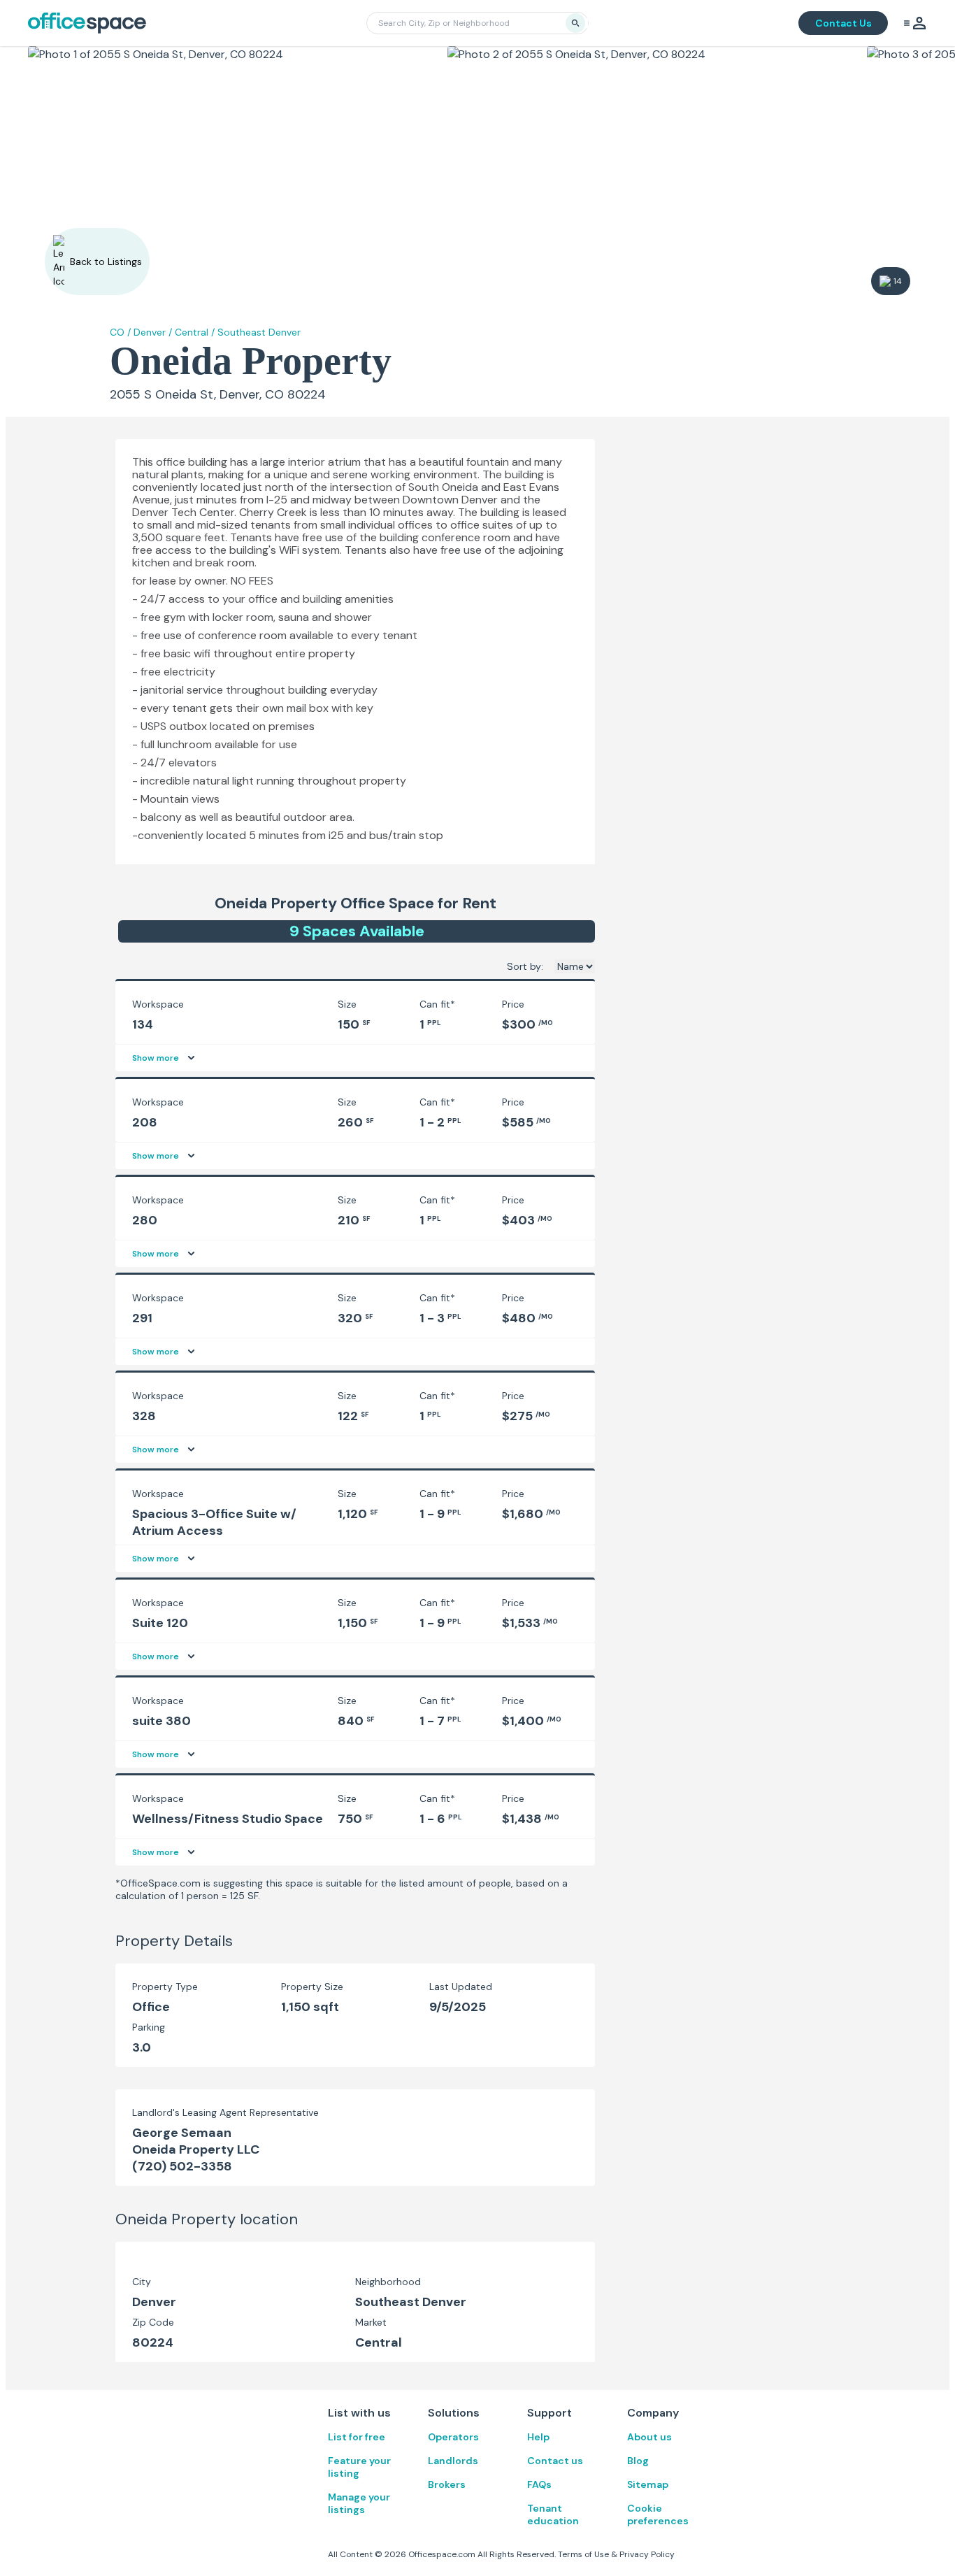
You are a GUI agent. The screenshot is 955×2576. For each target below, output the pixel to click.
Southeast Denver (259, 332)
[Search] (575, 23)
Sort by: (525, 966)
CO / (120, 332)
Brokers (447, 2484)
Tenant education (553, 2514)
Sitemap (648, 2484)
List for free (357, 2437)
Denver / (153, 332)
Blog (638, 2461)
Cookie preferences (658, 2514)
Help (538, 2437)
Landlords (453, 2461)
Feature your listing (359, 2467)
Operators (453, 2437)
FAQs (539, 2484)
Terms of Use (583, 2554)
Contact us (555, 2461)
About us (649, 2437)
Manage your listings (359, 2503)
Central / (195, 332)
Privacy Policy (647, 2554)
